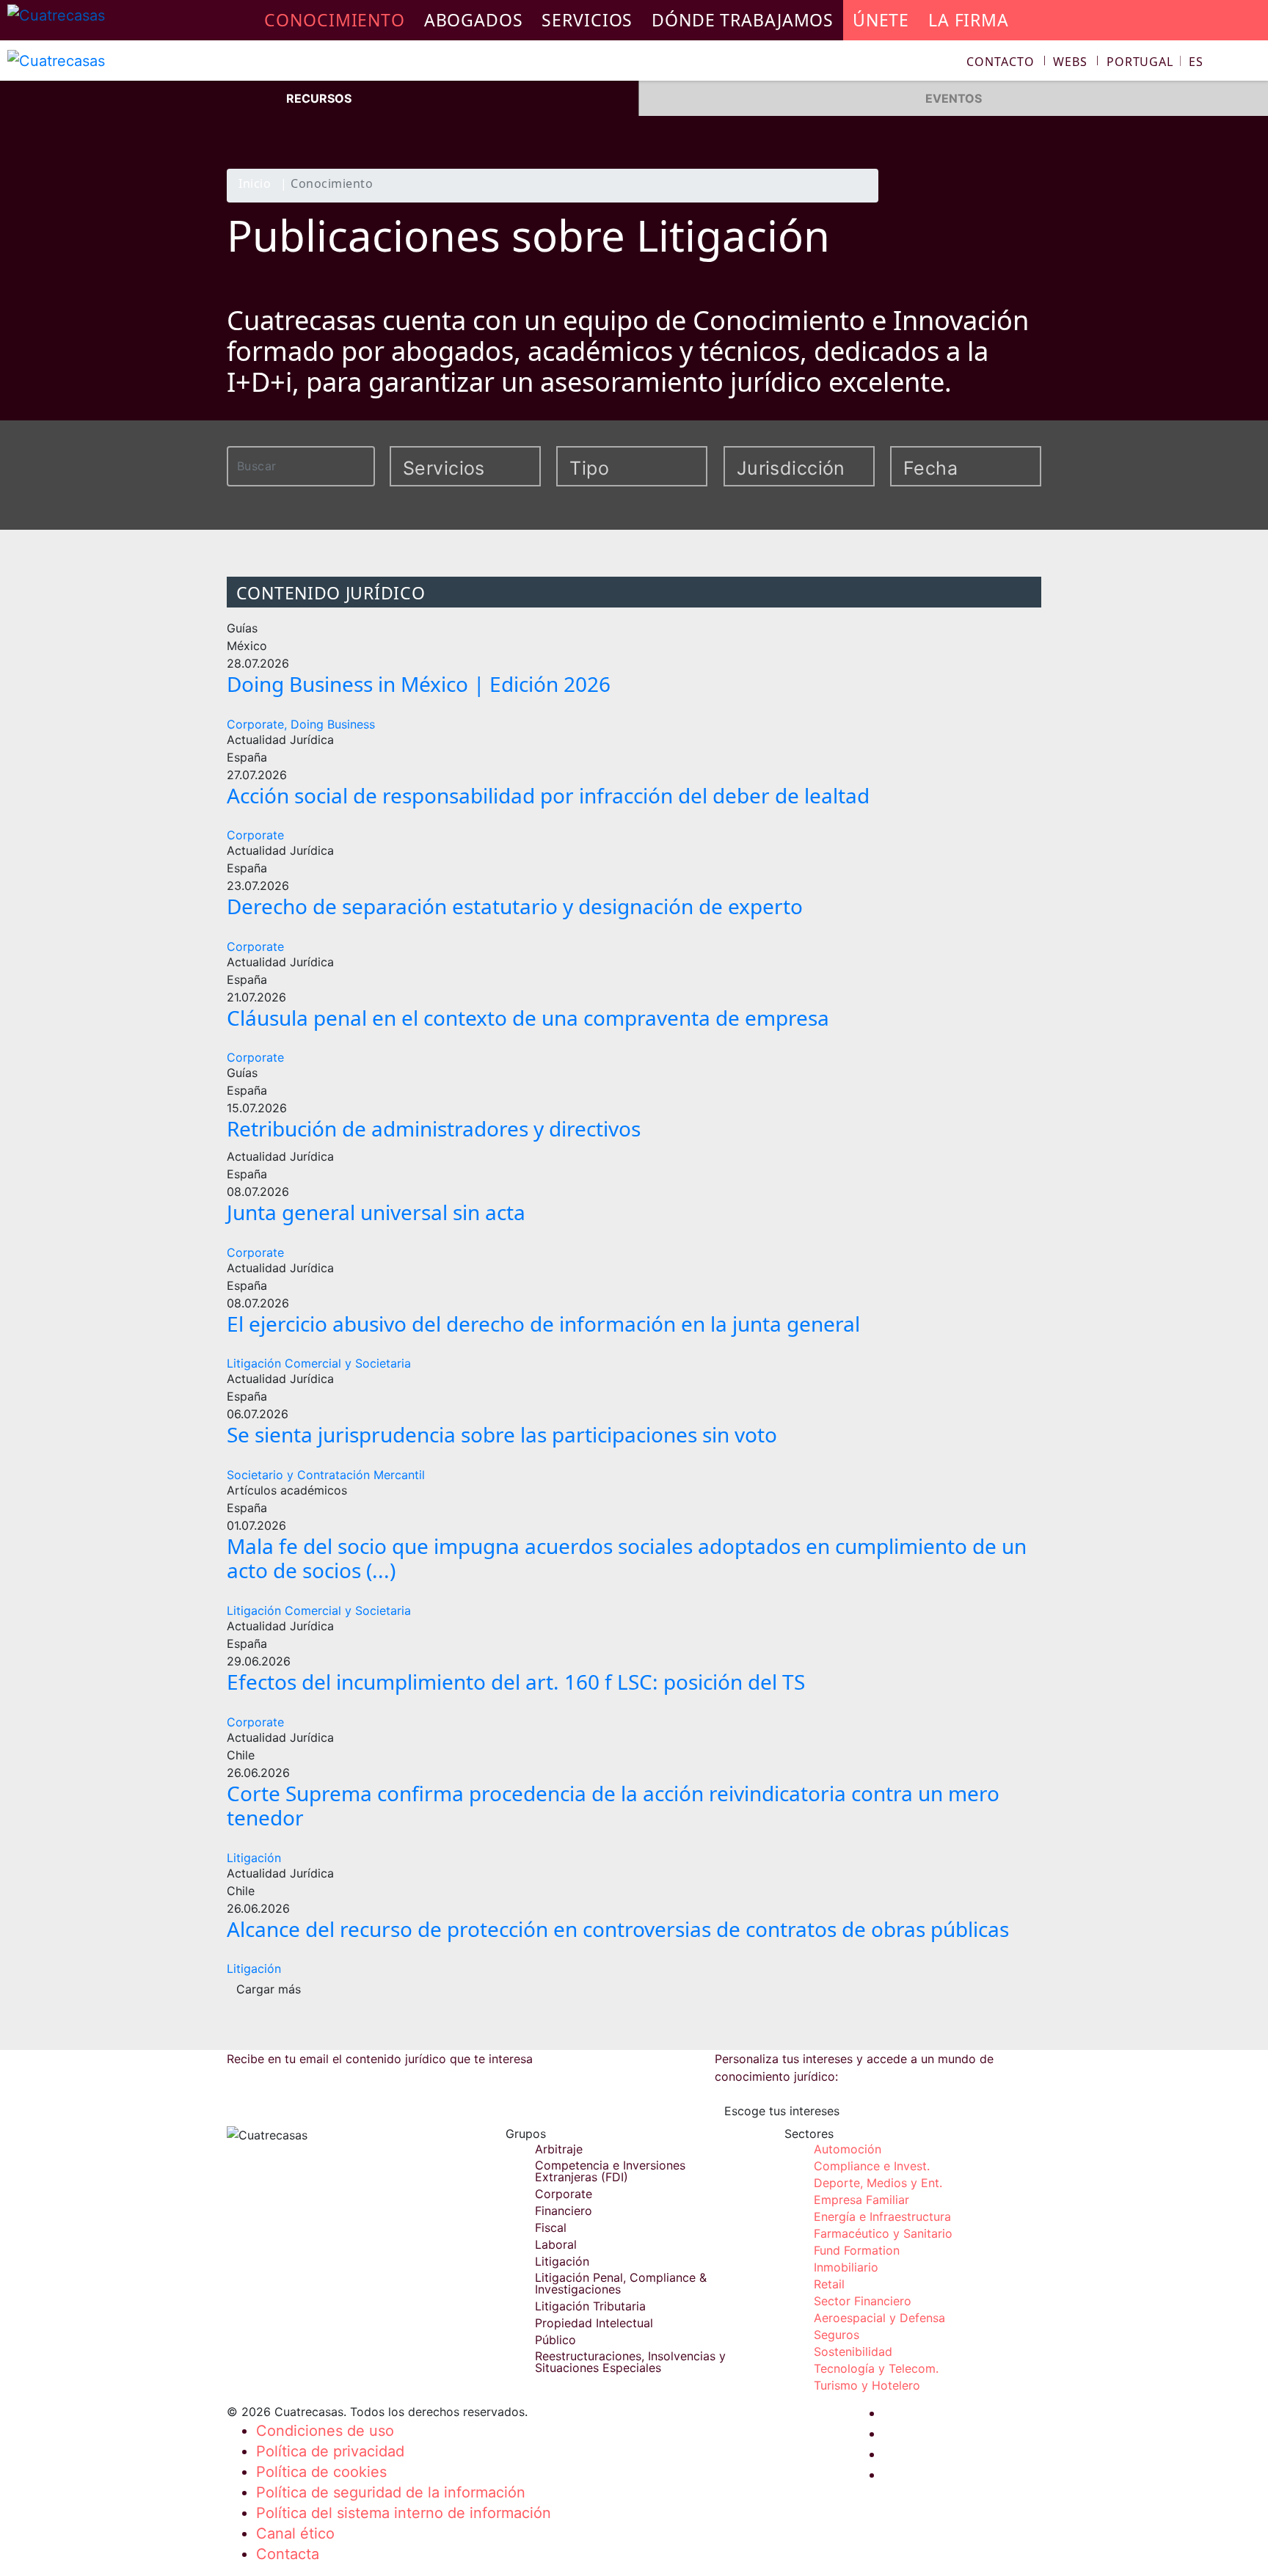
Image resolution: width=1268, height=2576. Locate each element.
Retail (829, 2284)
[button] (1155, 62)
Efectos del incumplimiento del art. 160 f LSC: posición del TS (516, 1682)
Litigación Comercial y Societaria (319, 1363)
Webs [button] (1070, 62)
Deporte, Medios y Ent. (878, 2183)
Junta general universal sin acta (376, 1212)
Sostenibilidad (853, 2351)
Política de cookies (321, 2472)
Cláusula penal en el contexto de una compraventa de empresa (528, 1018)
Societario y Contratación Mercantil (326, 1475)
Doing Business (333, 724)
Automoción (848, 2149)
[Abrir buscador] (1250, 63)
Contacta (288, 2554)
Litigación (254, 1858)
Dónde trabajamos (743, 20)
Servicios (587, 20)
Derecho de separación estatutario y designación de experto (515, 906)
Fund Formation (857, 2250)
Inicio (255, 185)
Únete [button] (881, 20)
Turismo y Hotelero (867, 2385)
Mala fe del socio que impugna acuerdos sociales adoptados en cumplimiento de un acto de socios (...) (627, 1558)
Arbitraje (559, 2149)
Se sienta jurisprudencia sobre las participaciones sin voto (502, 1434)
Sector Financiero (863, 2301)
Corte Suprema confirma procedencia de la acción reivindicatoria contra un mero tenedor (613, 1806)
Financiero (564, 2211)
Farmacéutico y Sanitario (883, 2233)
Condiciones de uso (325, 2431)
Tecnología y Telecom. (876, 2368)
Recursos (319, 98)
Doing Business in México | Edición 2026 (419, 684)
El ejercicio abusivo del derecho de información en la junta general (543, 1324)
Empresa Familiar (861, 2200)
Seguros (837, 2335)
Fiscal (551, 2227)
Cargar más (269, 1989)
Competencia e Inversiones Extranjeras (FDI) (610, 2171)
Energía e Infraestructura (882, 2216)
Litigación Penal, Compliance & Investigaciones (621, 2283)
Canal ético (295, 2533)
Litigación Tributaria (590, 2306)
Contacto (1000, 62)
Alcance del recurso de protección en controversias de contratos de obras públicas (618, 1929)
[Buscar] (367, 464)
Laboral (556, 2244)
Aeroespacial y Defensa (879, 2318)
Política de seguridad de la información (391, 2492)
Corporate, (257, 724)
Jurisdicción (781, 468)
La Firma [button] (969, 20)
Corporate (255, 835)
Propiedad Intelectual (594, 2323)
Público (555, 2340)
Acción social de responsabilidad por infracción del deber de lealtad (548, 795)
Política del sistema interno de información (404, 2513)
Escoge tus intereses (782, 2111)
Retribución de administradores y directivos (434, 1128)
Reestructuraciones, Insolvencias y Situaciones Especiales (630, 2362)
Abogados (474, 20)
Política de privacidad (330, 2451)
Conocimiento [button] (335, 20)
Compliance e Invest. (872, 2166)
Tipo (589, 468)
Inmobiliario (846, 2267)
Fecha (930, 468)
